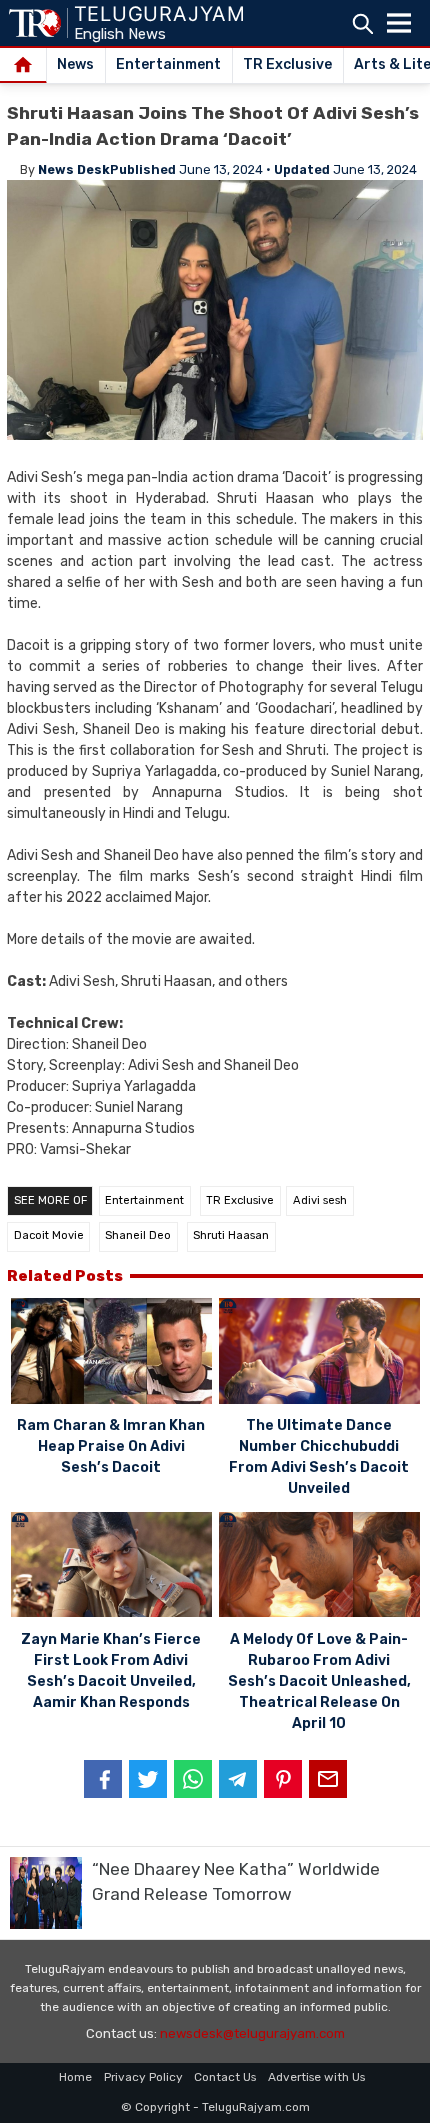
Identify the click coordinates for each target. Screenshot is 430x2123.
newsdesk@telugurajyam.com (252, 2033)
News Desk (74, 169)
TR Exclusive (287, 64)
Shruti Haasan (231, 1235)
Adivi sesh (320, 1200)
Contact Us (225, 2077)
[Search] (362, 23)
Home (75, 2077)
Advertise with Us (316, 2077)
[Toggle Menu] (399, 23)
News (75, 64)
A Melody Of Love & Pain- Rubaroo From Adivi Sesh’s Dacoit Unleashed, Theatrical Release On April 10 (319, 1681)
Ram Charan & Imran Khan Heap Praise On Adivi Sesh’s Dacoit (111, 1446)
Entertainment (168, 64)
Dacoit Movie (49, 1235)
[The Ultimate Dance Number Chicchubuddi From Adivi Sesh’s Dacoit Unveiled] (319, 1353)
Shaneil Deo (138, 1235)
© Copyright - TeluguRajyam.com (215, 2107)
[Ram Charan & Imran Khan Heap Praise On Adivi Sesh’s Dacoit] (111, 1353)
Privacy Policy (143, 2077)
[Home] (23, 66)
